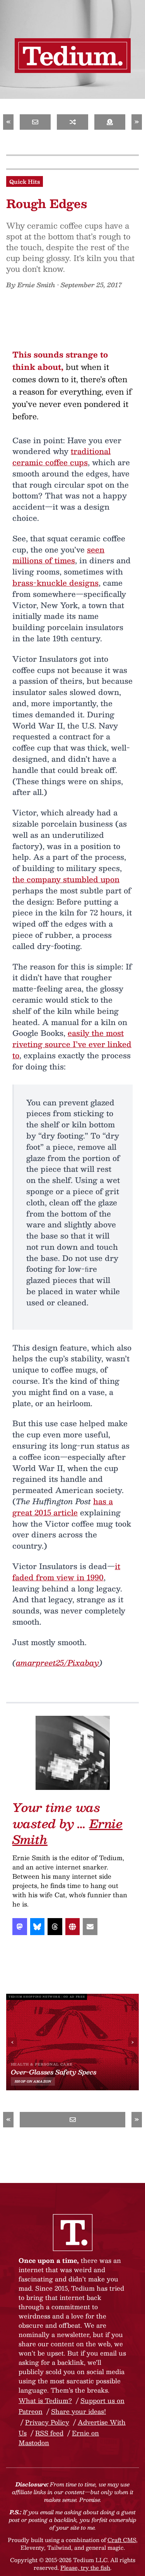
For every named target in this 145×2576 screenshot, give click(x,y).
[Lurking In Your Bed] (72, 122)
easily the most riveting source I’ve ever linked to (72, 1044)
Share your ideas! (78, 2411)
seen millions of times (58, 555)
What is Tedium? (45, 2401)
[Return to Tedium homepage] (73, 56)
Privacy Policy (47, 2422)
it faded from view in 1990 (66, 1572)
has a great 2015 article (63, 1507)
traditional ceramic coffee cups (61, 457)
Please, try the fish (85, 2568)
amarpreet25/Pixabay (57, 1663)
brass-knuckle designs (55, 583)
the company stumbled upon (66, 879)
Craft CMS (122, 2540)
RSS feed (49, 2433)
